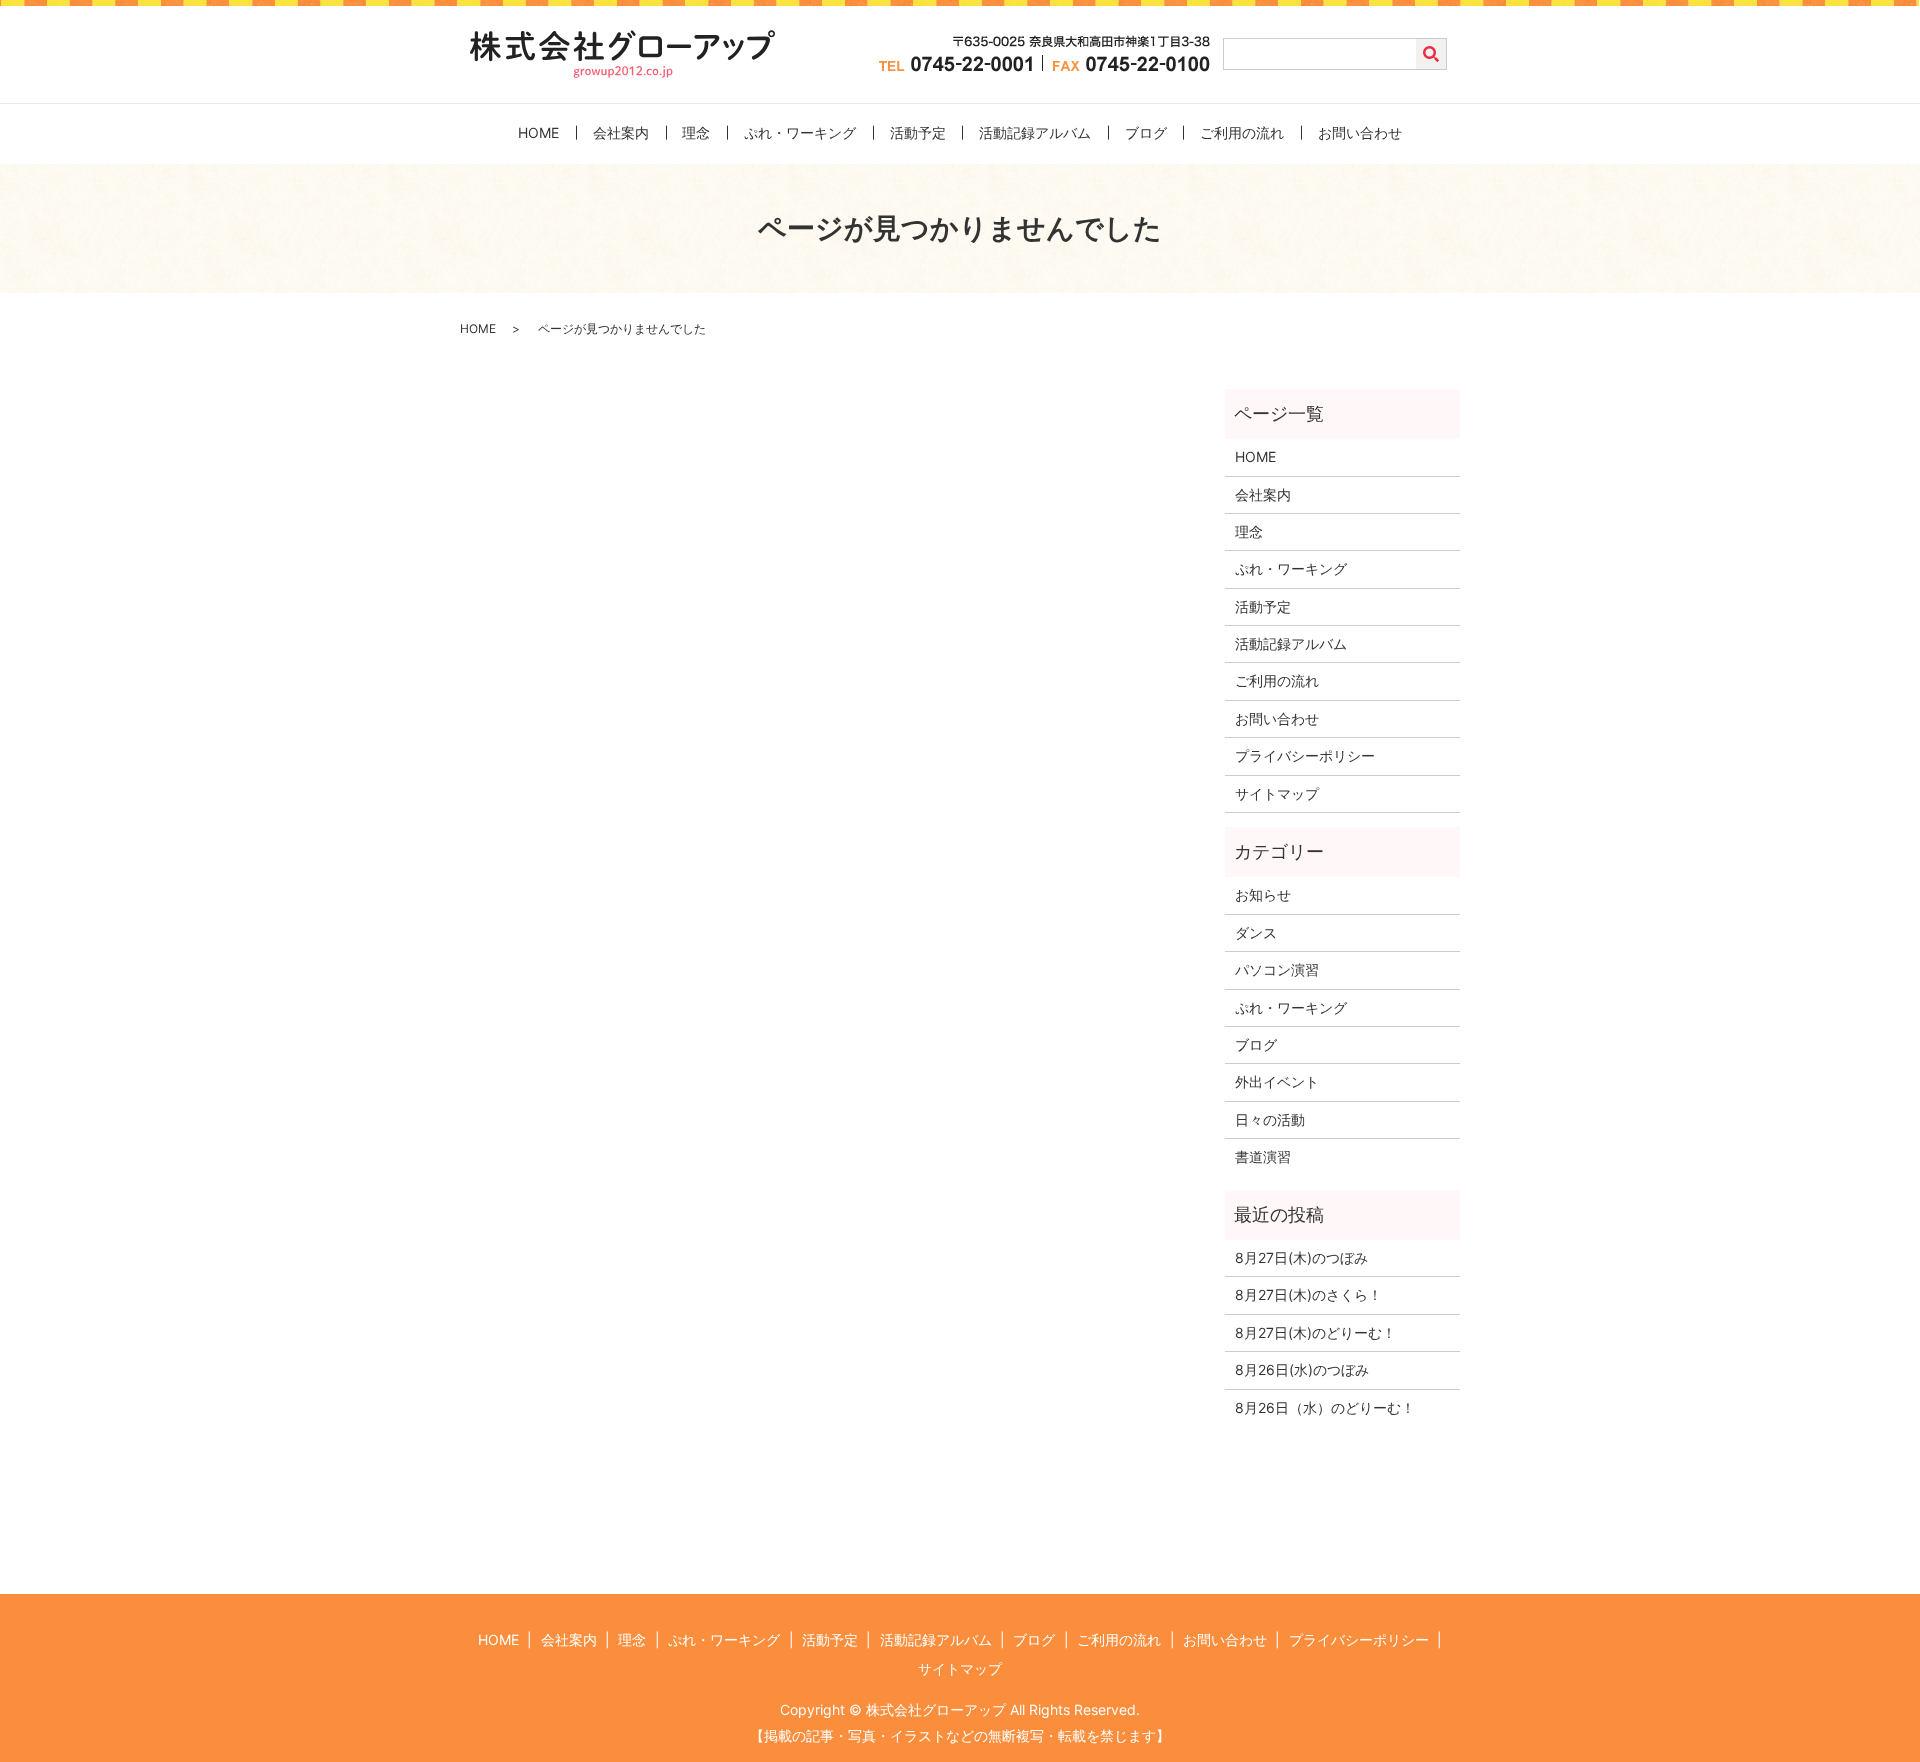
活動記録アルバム (1035, 132)
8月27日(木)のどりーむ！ (1315, 1332)
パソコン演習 (1277, 969)
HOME (538, 132)
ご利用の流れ (1242, 132)
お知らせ (1263, 894)
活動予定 (918, 132)
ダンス (1256, 932)
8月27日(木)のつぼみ (1301, 1257)
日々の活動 (1270, 1119)
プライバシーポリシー (1305, 755)
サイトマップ (1277, 793)
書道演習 (1263, 1156)
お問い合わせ (1360, 132)
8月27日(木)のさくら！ (1308, 1294)
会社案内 (621, 132)
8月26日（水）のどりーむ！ (1325, 1407)
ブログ (1146, 132)
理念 (696, 132)
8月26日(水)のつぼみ (1302, 1369)
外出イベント (1277, 1081)
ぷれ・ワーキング (800, 132)
